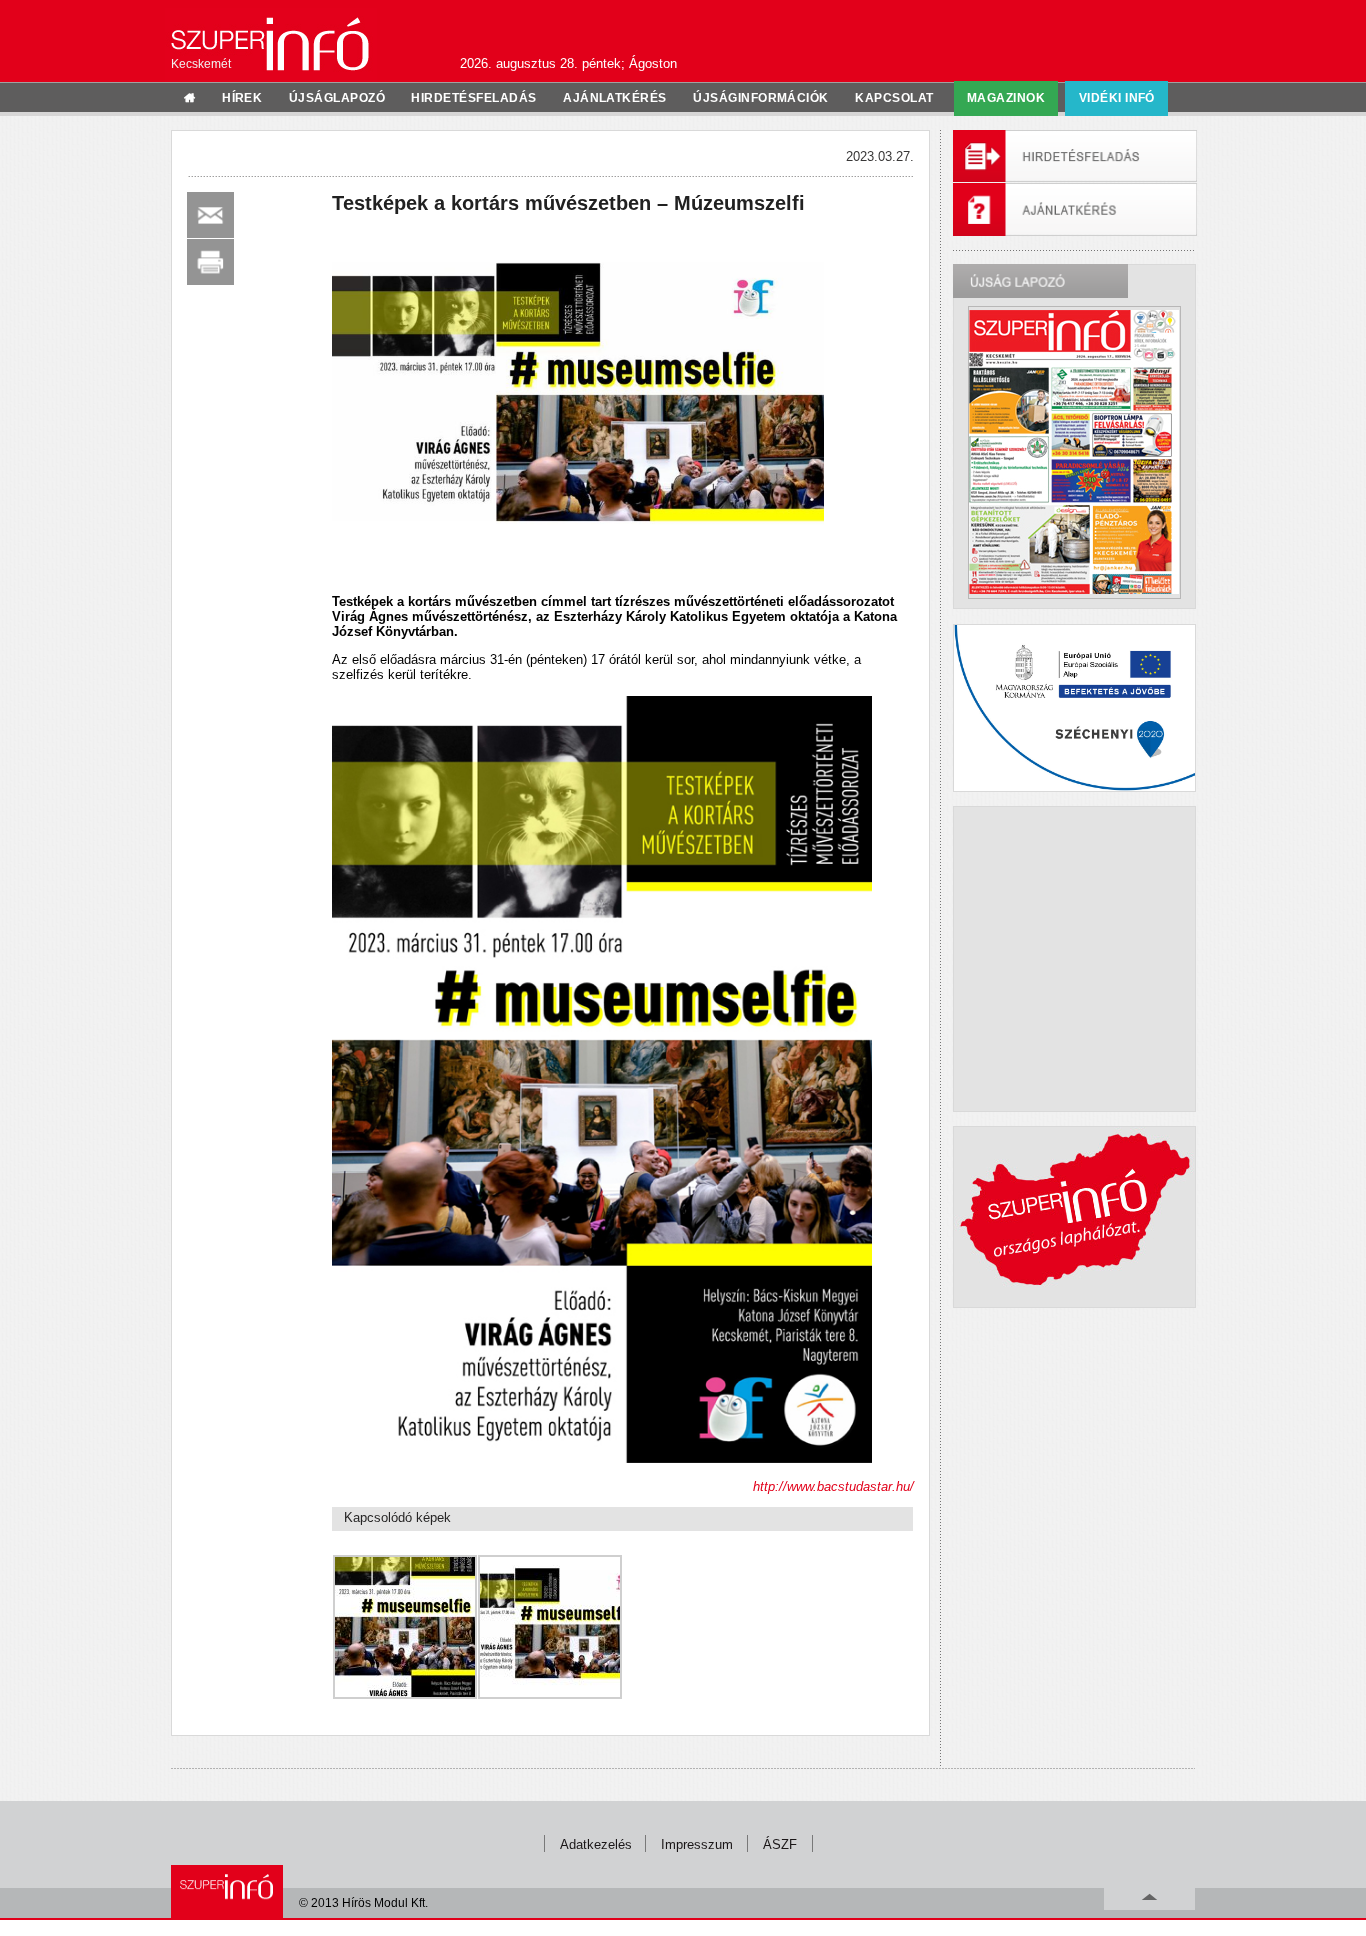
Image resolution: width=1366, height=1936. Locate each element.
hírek (242, 98)
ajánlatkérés (615, 98)
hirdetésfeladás (473, 98)
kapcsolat (894, 98)
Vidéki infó (1117, 98)
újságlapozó (337, 98)
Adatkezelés (596, 1844)
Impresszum (697, 1844)
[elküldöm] (210, 215)
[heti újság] (1074, 452)
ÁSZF (780, 1844)
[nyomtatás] (210, 262)
